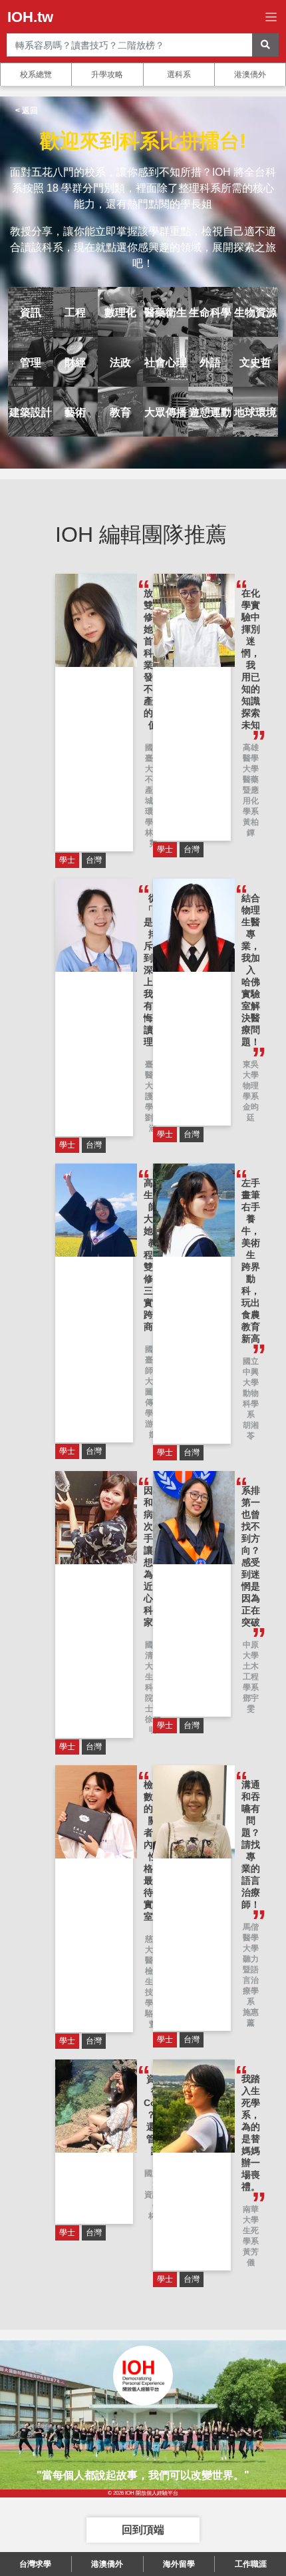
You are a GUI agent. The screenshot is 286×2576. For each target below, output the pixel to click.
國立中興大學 (251, 1372)
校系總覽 (36, 75)
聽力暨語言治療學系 (251, 1980)
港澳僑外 (250, 75)
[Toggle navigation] (271, 17)
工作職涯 (251, 2564)
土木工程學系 (251, 1677)
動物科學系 (251, 1404)
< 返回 (27, 110)
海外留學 (179, 2564)
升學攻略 (107, 75)
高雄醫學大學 (251, 758)
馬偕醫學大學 (251, 1938)
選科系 (179, 75)
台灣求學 (35, 2564)
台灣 (94, 860)
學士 (67, 860)
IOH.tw (30, 17)
